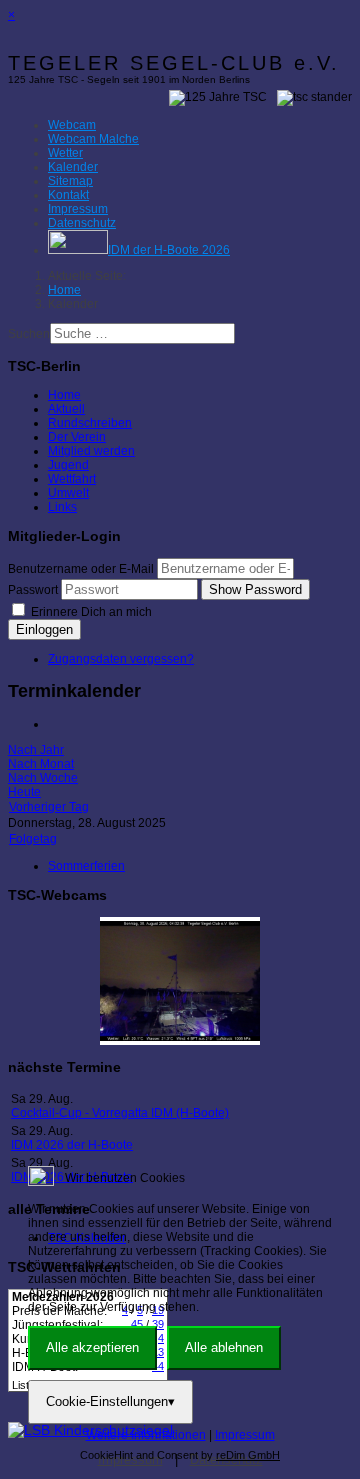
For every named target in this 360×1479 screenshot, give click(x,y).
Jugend (68, 465)
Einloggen (44, 629)
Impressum (245, 1435)
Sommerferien (86, 866)
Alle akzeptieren (92, 1347)
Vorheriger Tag (49, 807)
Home (64, 395)
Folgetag (33, 839)
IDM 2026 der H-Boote (72, 1145)
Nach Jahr (36, 750)
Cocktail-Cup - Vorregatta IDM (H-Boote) (120, 1113)
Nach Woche (43, 778)
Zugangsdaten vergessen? (121, 659)
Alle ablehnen (224, 1347)
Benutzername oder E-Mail (81, 569)
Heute (24, 792)
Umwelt (68, 493)
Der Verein (77, 437)
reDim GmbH (248, 1455)
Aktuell (66, 409)
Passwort (33, 590)
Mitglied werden (91, 451)
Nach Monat (41, 764)
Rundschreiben (90, 423)
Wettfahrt (72, 479)
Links (62, 507)
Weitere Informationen (146, 1435)
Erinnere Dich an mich (90, 612)
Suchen (29, 334)
